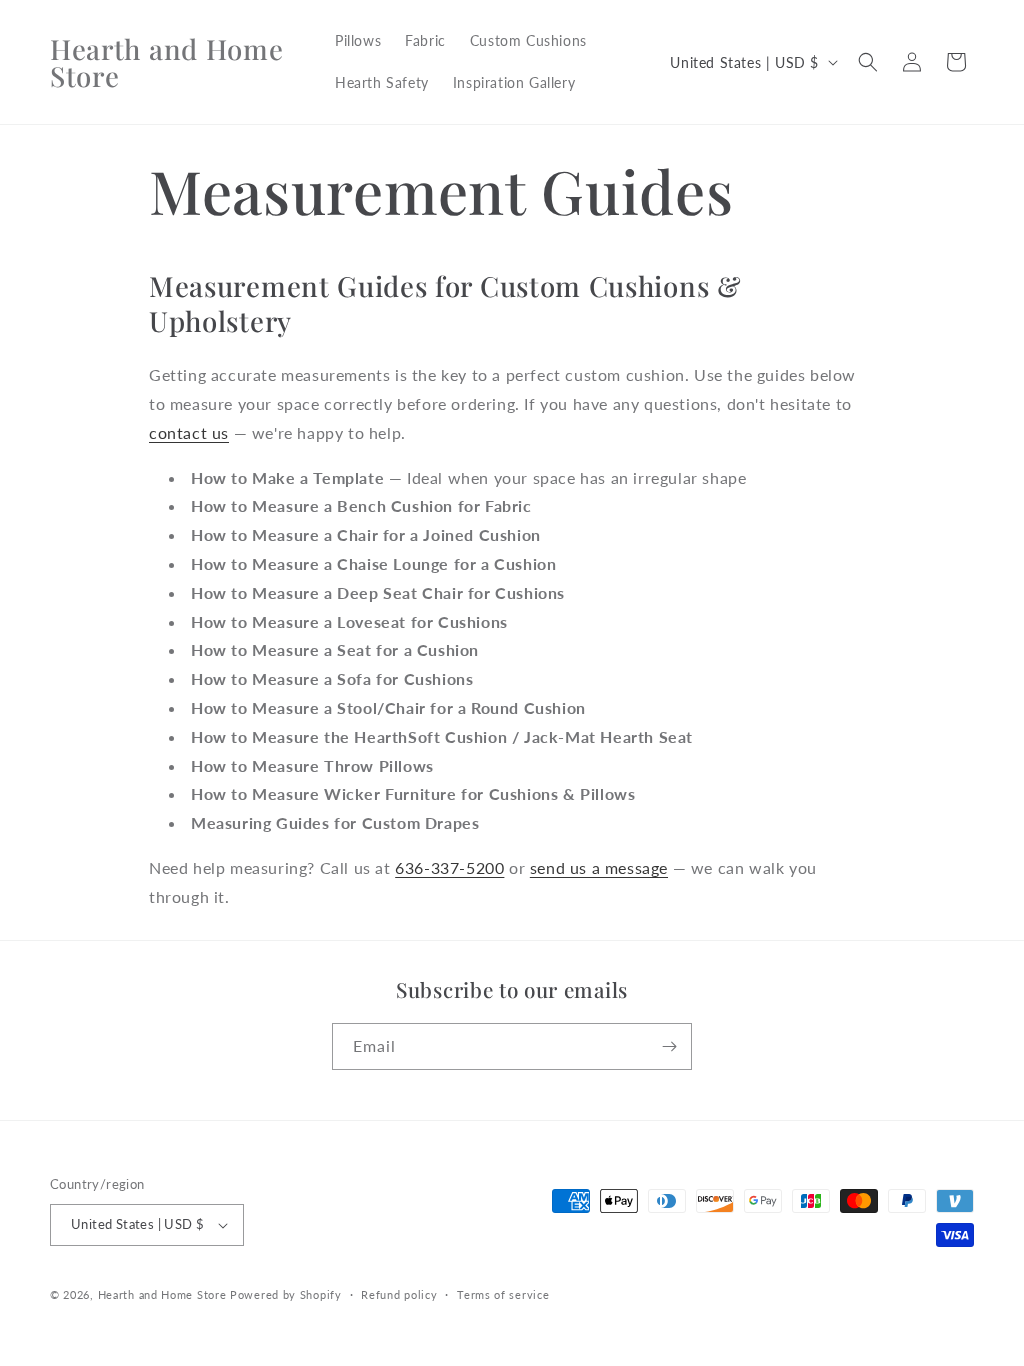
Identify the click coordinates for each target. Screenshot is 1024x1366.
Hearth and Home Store (162, 1294)
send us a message (599, 867)
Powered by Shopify (286, 1294)
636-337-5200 (449, 867)
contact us (189, 432)
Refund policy (399, 1294)
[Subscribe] (669, 1046)
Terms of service (503, 1294)
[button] (868, 62)
